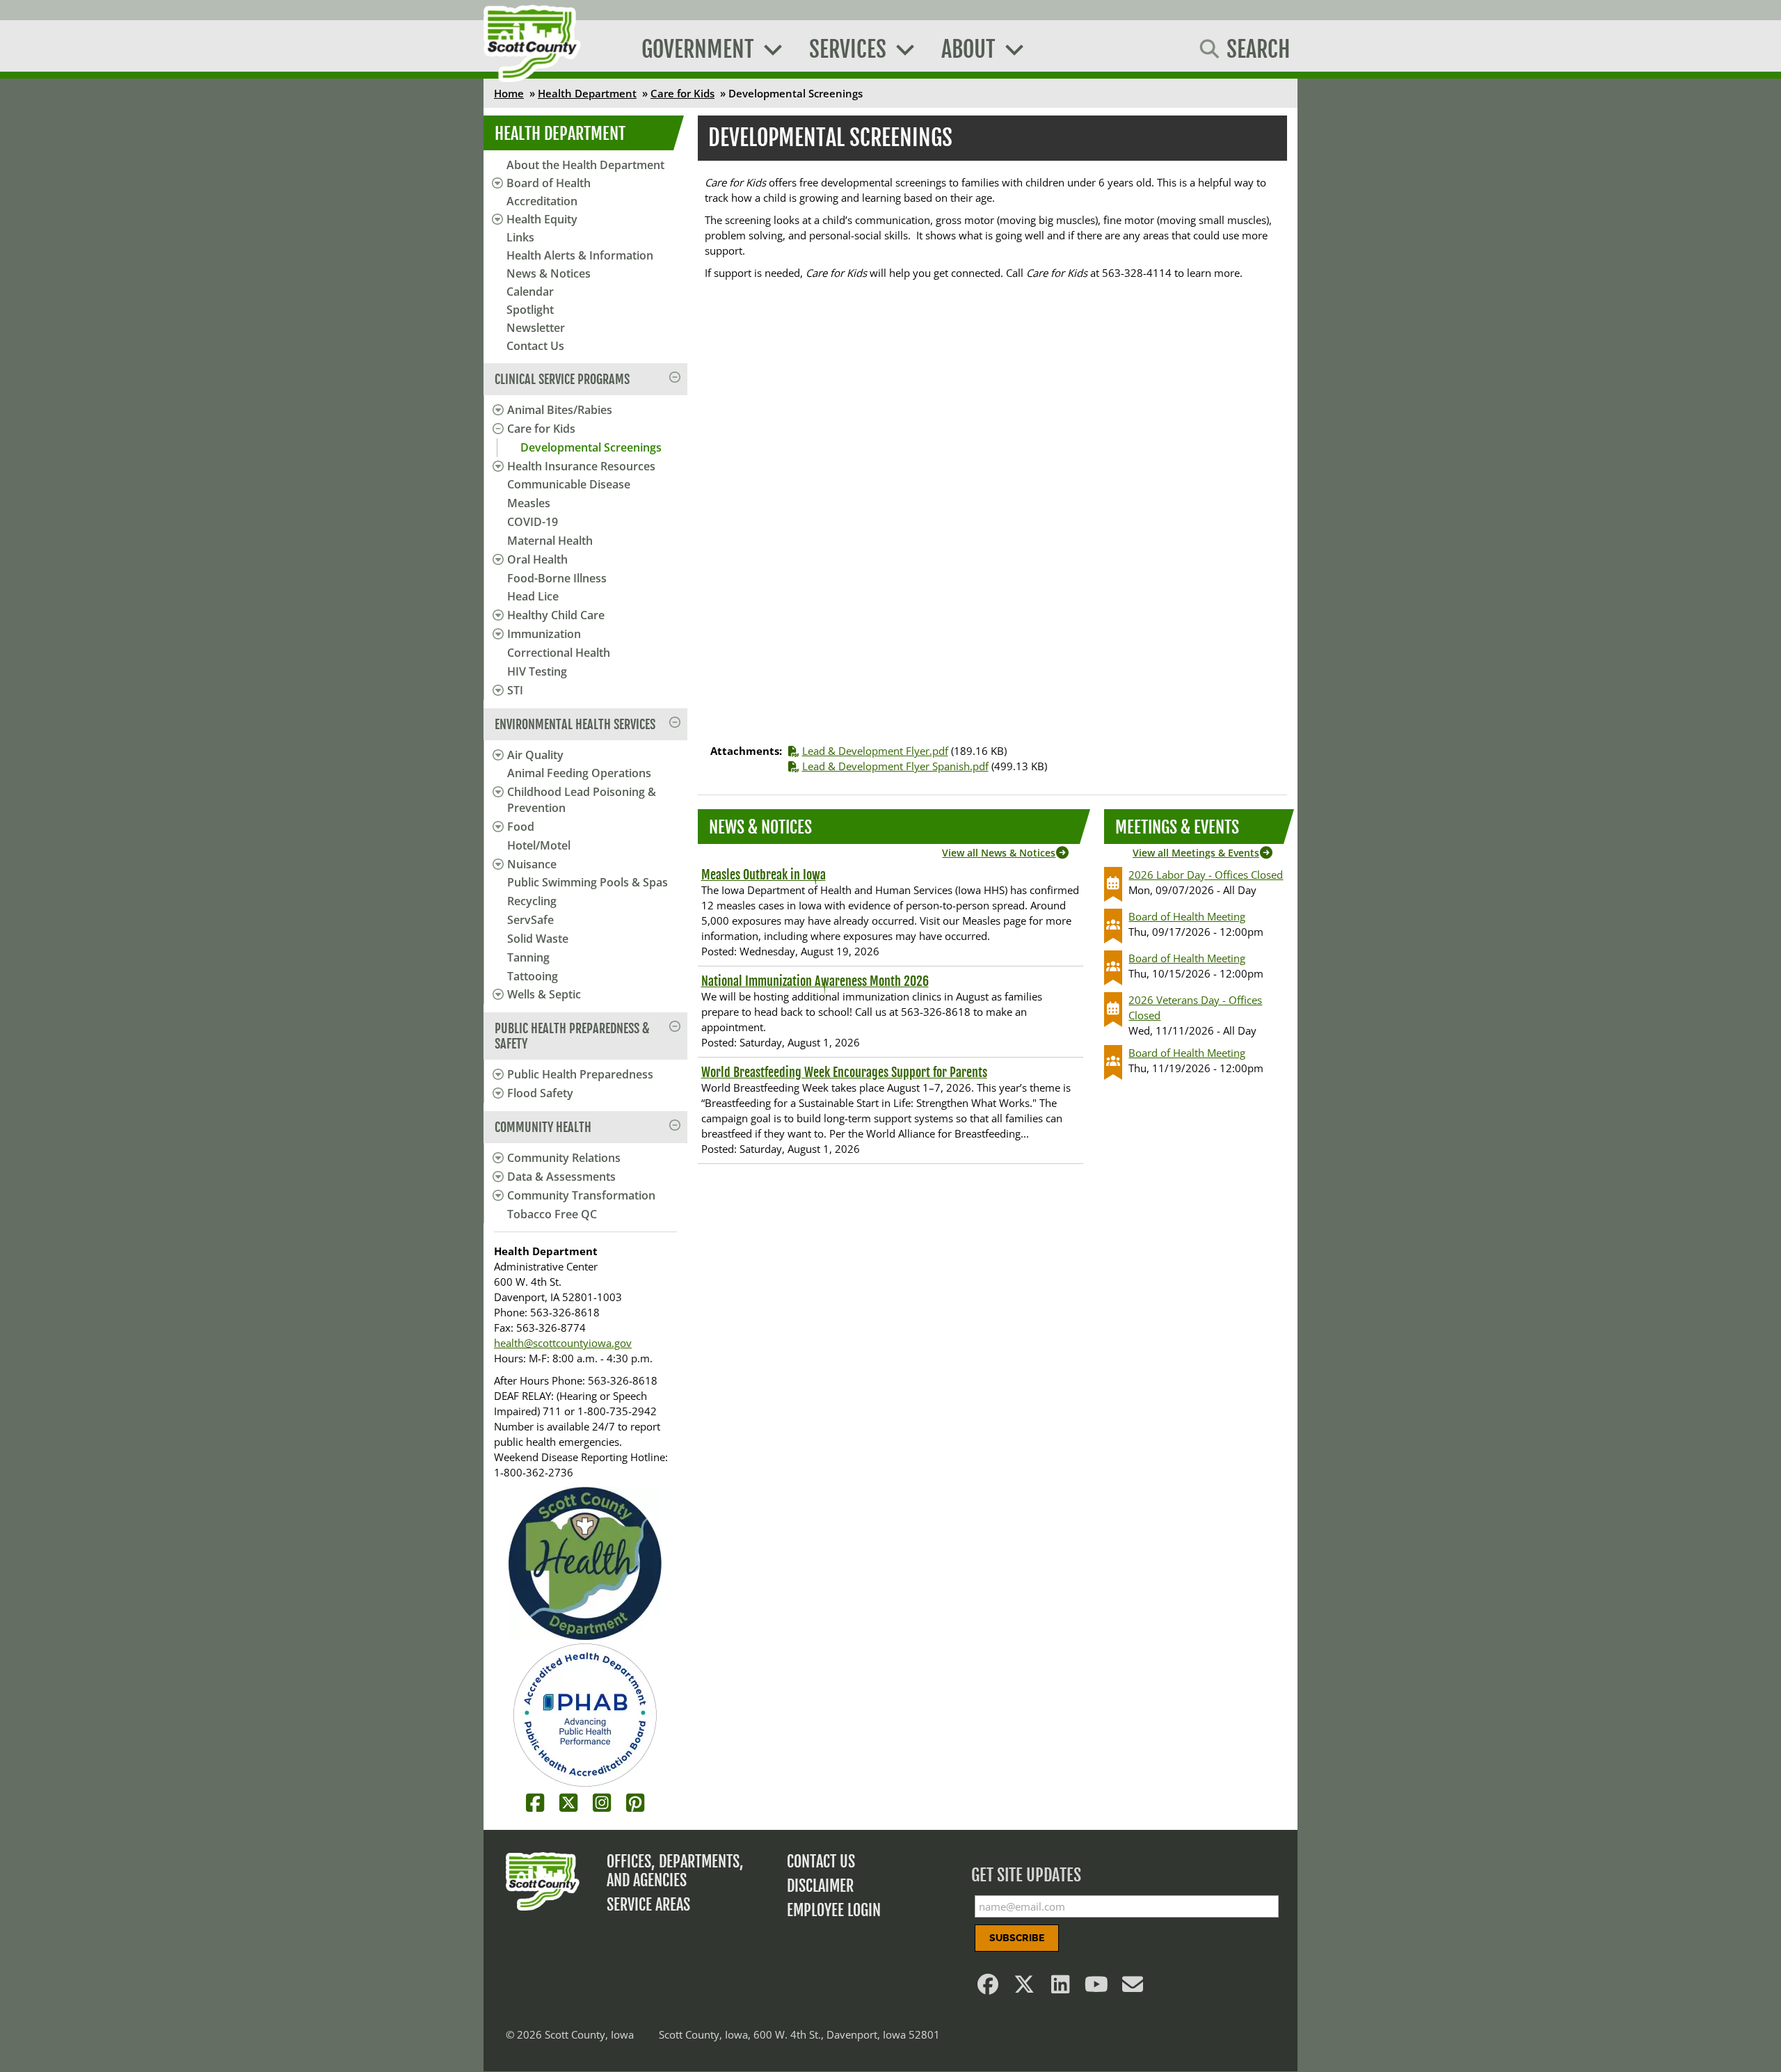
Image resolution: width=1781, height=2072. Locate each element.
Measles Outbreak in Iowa (764, 875)
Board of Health (549, 183)
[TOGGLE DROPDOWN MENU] (496, 410)
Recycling (532, 901)
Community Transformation (581, 1195)
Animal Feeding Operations (579, 773)
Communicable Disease (569, 484)
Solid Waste (538, 939)
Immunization (544, 634)
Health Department (587, 93)
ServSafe (530, 920)
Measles (529, 503)
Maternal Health (550, 541)
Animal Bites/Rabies (560, 410)
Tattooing (533, 976)
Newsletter (536, 328)
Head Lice (533, 596)
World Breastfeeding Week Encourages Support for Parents (844, 1072)
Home (509, 93)
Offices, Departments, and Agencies (675, 1871)
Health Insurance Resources (581, 466)
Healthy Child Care (556, 615)
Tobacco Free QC (552, 1214)
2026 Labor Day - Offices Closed (1206, 875)
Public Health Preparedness (580, 1074)
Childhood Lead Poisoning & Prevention (582, 800)
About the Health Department (585, 165)
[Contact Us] (1133, 1988)
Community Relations (564, 1158)
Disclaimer (820, 1886)
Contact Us (535, 346)
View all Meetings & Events (1196, 853)
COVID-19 (533, 522)
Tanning (528, 957)
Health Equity (542, 219)
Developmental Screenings (591, 447)
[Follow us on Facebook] (989, 1988)
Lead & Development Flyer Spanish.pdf (895, 766)
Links (520, 237)
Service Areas (648, 1905)
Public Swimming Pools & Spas (588, 882)
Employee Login (834, 1910)
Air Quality (535, 755)
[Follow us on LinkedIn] (1061, 1988)
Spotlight (530, 310)
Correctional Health (559, 653)
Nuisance (532, 864)
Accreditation (542, 201)
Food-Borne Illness (557, 578)
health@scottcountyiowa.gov (563, 1343)
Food (521, 827)
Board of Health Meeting (1187, 916)
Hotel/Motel (539, 845)
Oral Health (537, 559)
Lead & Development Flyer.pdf (875, 751)
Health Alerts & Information (580, 255)
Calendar (530, 292)
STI (515, 690)
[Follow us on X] (1025, 1988)
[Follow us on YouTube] (1097, 1988)
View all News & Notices (999, 853)
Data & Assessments (561, 1177)
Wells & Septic (544, 994)
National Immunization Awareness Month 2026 (815, 981)
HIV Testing (537, 671)
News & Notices (549, 273)
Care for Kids (682, 93)
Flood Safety (540, 1093)
